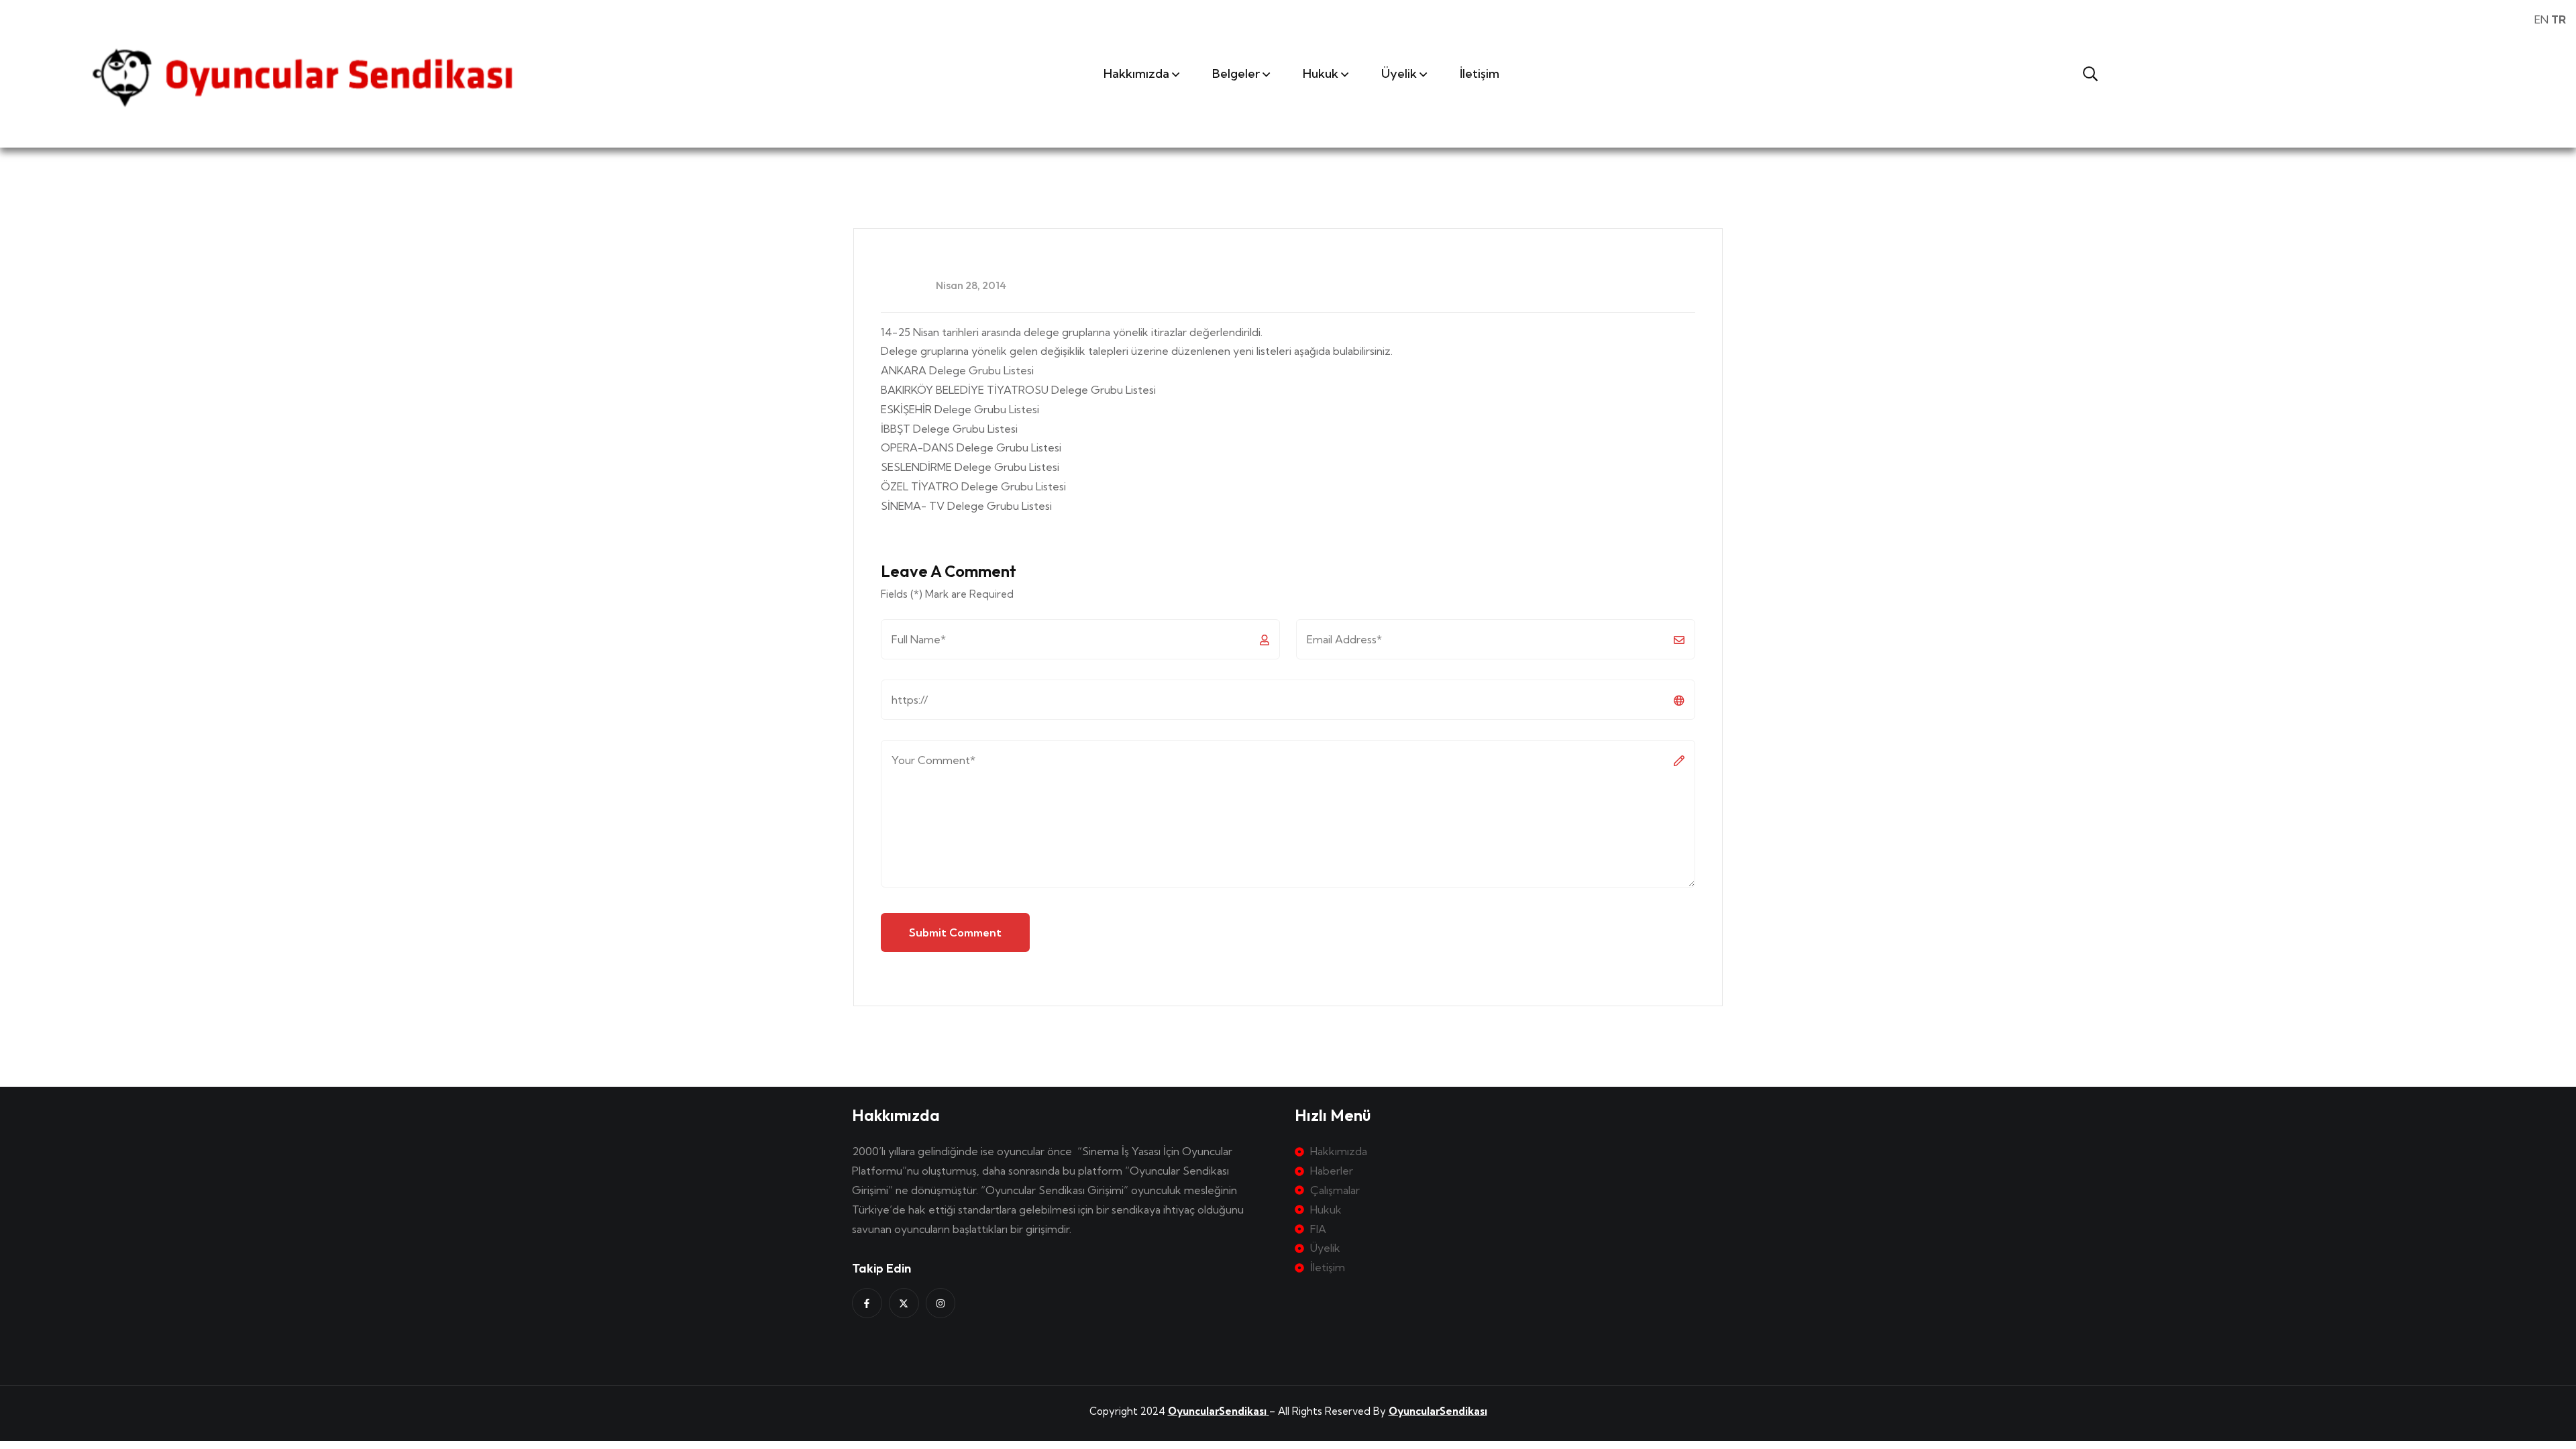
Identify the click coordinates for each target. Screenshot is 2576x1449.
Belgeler (1236, 73)
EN (2541, 19)
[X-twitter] (904, 1303)
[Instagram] (941, 1303)
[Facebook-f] (867, 1303)
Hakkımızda (1136, 73)
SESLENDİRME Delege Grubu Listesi (970, 467)
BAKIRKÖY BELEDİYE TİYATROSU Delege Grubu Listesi (1020, 390)
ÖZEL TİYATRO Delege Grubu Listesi (975, 486)
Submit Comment (955, 932)
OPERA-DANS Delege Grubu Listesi (971, 447)
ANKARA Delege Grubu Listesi (959, 370)
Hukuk (1321, 73)
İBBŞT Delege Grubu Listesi (949, 429)
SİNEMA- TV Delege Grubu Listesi (968, 506)
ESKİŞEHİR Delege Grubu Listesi (960, 409)
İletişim (1480, 73)
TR (2559, 19)
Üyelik (1399, 73)
